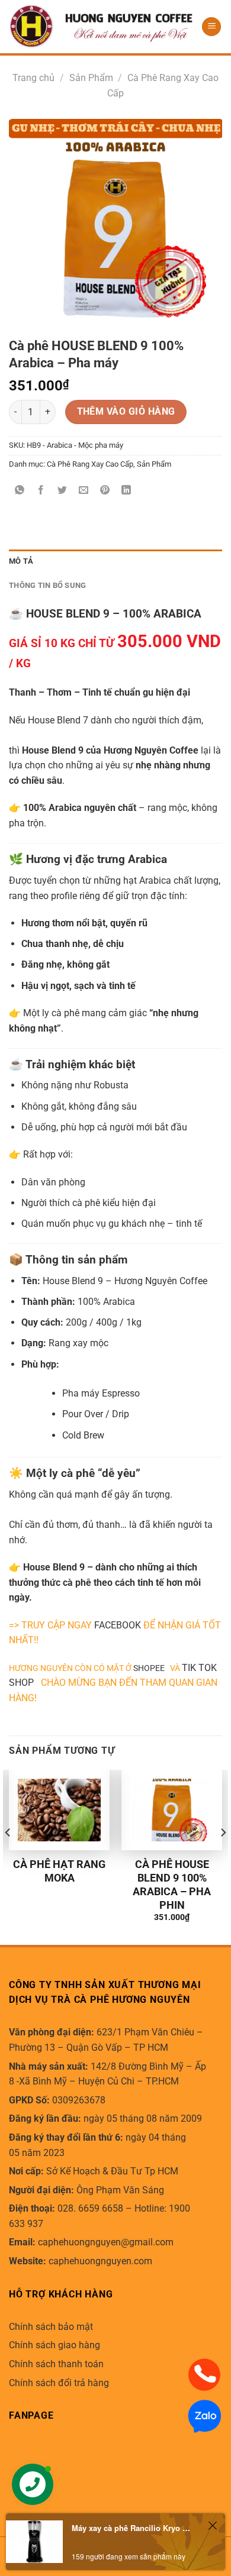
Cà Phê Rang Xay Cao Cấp (90, 464)
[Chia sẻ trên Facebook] (41, 491)
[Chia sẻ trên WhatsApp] (20, 491)
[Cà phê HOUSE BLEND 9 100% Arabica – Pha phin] (172, 1810)
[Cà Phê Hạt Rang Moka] (59, 1810)
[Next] (223, 1856)
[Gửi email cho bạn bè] (84, 491)
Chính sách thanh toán (56, 2364)
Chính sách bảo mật (51, 2327)
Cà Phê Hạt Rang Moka (59, 1871)
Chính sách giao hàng (54, 2345)
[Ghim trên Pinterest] (105, 491)
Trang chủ (33, 78)
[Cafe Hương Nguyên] (101, 27)
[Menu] (211, 27)
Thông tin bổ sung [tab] (47, 585)
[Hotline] (204, 2374)
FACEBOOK (118, 1625)
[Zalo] (204, 2415)
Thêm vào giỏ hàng (126, 412)
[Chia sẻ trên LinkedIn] (126, 491)
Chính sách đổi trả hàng (59, 2383)
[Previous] (8, 1856)
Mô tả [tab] (21, 561)
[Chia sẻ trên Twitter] (62, 491)
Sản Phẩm (91, 78)
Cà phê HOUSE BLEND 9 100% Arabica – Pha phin (172, 1885)
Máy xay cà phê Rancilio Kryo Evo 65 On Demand (132, 2528)
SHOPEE (152, 1668)
